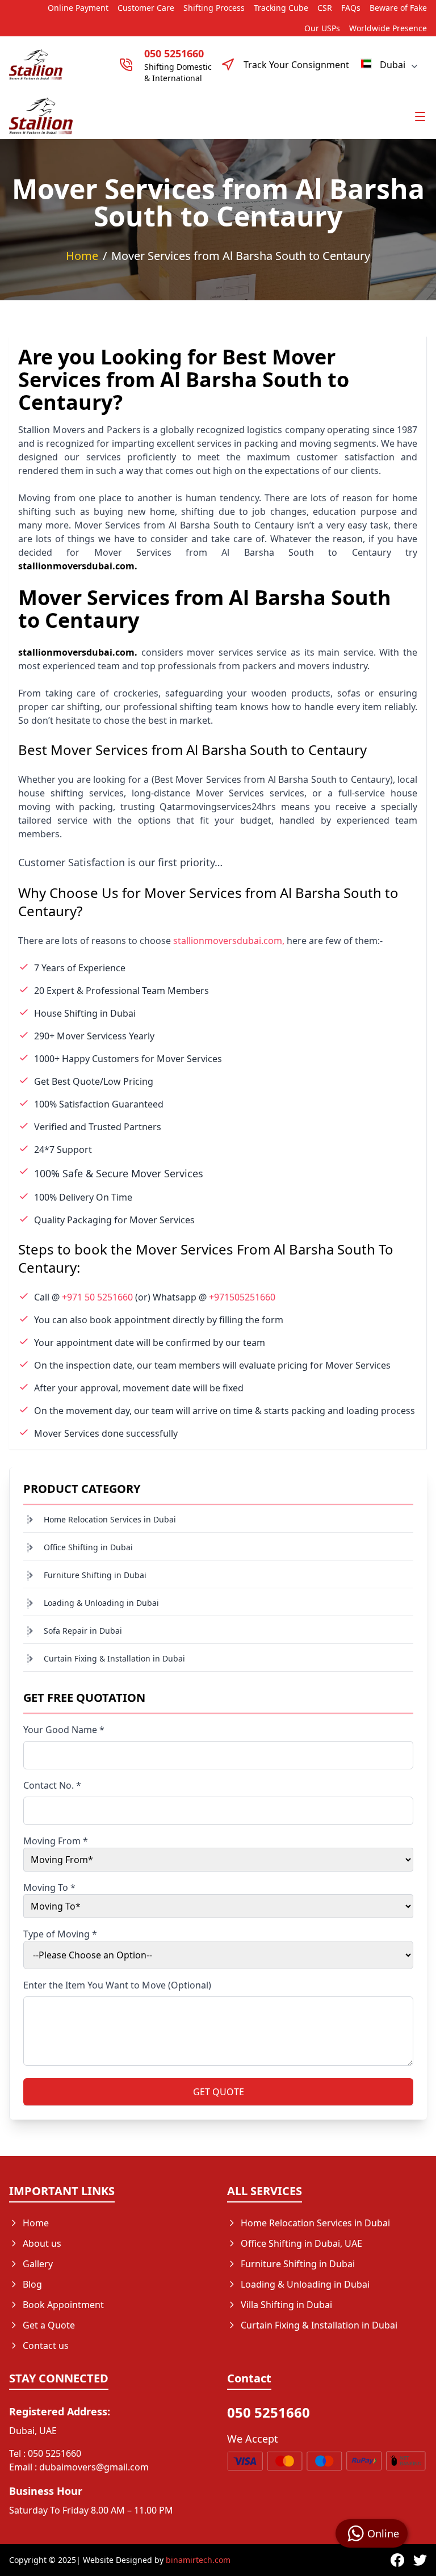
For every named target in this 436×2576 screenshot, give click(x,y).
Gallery (38, 2264)
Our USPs (322, 28)
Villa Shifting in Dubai (286, 2305)
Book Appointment (63, 2305)
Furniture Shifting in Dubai (95, 1575)
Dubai (393, 65)
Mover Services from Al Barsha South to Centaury (241, 256)
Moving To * (49, 1887)
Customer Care (146, 8)
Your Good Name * (64, 1730)
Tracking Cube (281, 8)
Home (82, 256)
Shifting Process (214, 8)
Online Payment (78, 8)
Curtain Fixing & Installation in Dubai (114, 1658)
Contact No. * (52, 1785)
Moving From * (56, 1841)
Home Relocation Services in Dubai (110, 1519)
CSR (325, 8)
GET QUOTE (219, 2092)
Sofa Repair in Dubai (83, 1631)
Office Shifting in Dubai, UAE (301, 2243)
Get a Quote (49, 2325)
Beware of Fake (398, 8)
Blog (32, 2284)
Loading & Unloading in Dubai (101, 1603)
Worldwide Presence (388, 28)
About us (42, 2243)
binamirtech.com (198, 2560)
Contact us (46, 2346)
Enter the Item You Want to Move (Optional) (117, 1985)
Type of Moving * (60, 1934)
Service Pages (270, 2346)
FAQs (351, 8)
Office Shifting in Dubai (88, 1547)
